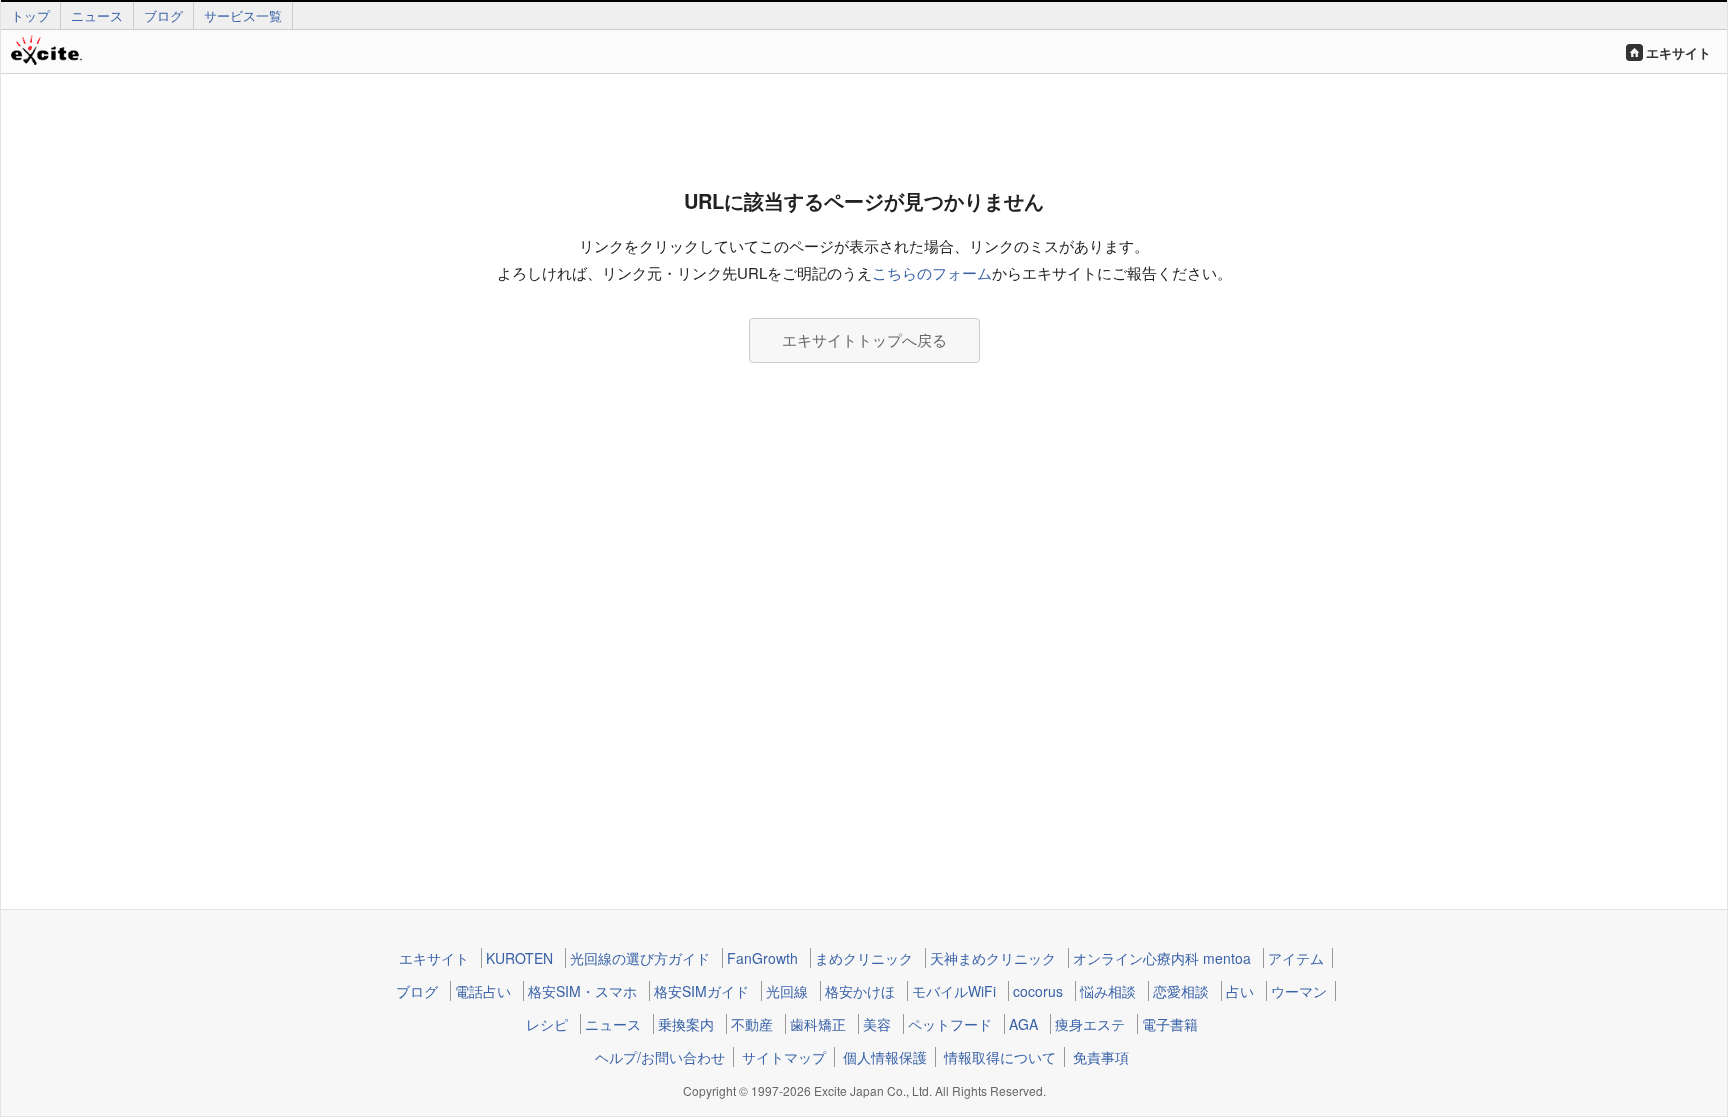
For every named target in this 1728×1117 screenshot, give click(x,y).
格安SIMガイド (701, 991)
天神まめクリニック (993, 958)
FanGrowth (762, 958)
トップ (30, 15)
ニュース (97, 15)
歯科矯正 (818, 1024)
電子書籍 (1170, 1024)
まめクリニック (864, 958)
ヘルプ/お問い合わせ (660, 1057)
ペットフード (950, 1024)
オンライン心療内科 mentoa (1162, 958)
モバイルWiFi (954, 991)
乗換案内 (686, 1024)
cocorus (1038, 991)
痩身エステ (1090, 1024)
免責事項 (1101, 1057)
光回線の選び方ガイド (640, 958)
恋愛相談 (1181, 991)
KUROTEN (519, 958)
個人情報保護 (885, 1057)
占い (1240, 991)
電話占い (483, 991)
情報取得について (1000, 1057)
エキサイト (1678, 52)
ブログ (163, 15)
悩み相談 (1108, 991)
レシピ (547, 1024)
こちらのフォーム (932, 272)
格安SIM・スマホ (582, 991)
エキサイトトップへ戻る (864, 339)
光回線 (787, 991)
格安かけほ (860, 991)
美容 (877, 1024)
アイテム (1296, 958)
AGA (1023, 1024)
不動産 (752, 1024)
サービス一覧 (243, 15)
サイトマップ (784, 1057)
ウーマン (1299, 991)
